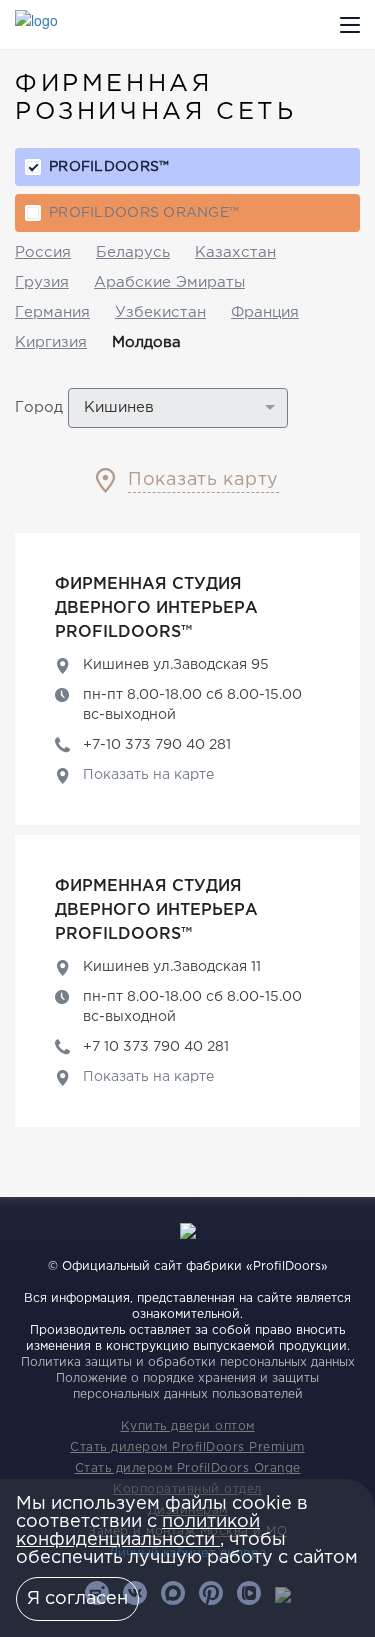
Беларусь (133, 252)
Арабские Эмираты (169, 282)
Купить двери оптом (188, 1426)
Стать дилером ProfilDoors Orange (188, 1468)
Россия (43, 252)
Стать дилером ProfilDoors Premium (187, 1447)
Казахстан (235, 252)
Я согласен (77, 1599)
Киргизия (51, 342)
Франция (265, 312)
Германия (52, 312)
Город (39, 407)
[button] (178, 408)
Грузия (42, 282)
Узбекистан (160, 312)
